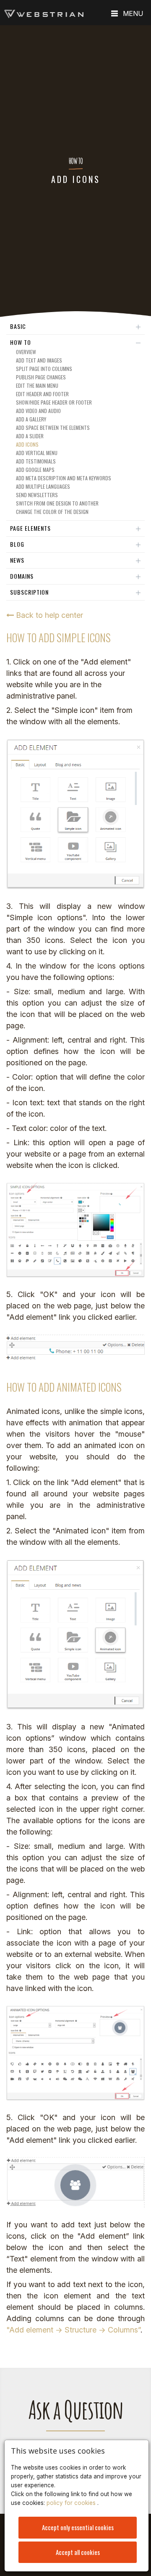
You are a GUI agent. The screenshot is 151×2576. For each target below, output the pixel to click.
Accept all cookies (78, 2552)
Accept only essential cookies (78, 2527)
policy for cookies (72, 2503)
